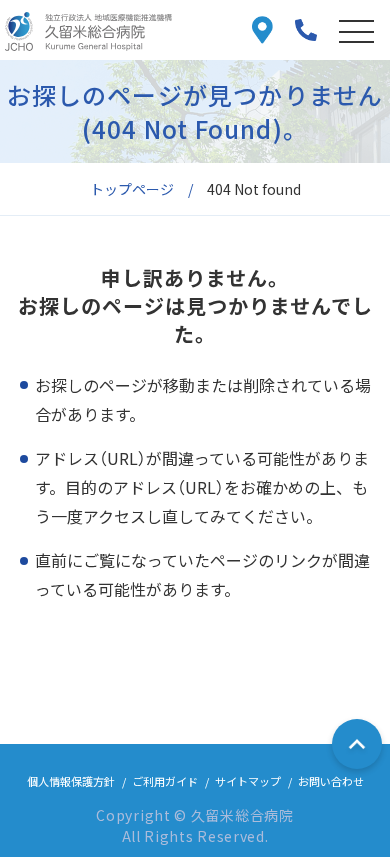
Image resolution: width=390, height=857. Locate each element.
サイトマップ (248, 781)
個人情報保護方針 (71, 781)
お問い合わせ (331, 781)
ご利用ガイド (165, 781)
